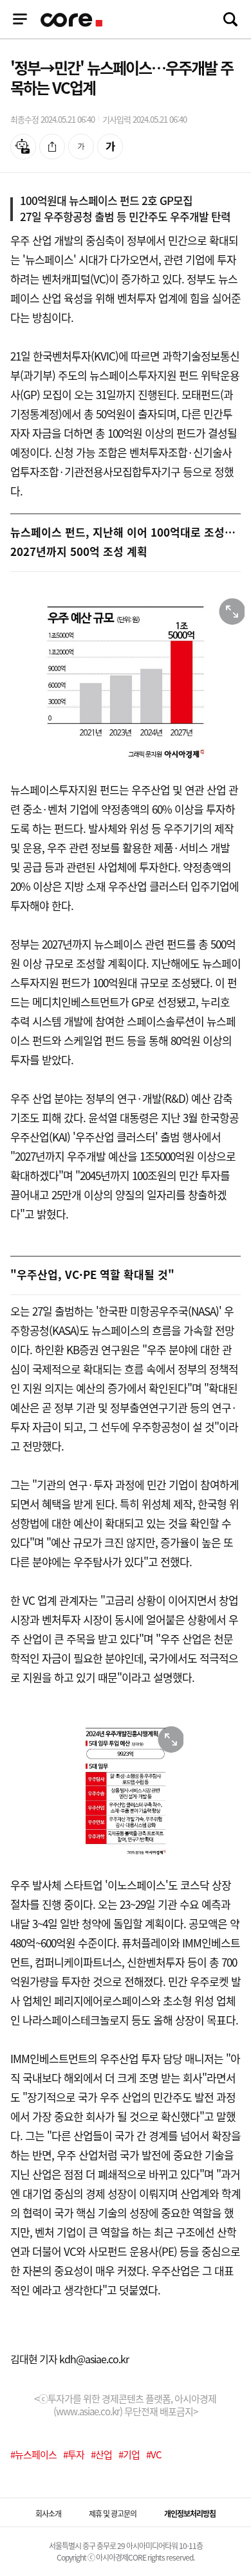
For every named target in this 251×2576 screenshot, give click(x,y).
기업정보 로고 (73, 20)
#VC (154, 2455)
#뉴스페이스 (33, 2455)
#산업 (101, 2455)
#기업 (129, 2455)
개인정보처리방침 (190, 2514)
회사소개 (48, 2514)
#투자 (74, 2455)
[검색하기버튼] (230, 19)
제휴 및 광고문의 (113, 2514)
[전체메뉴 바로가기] (20, 19)
